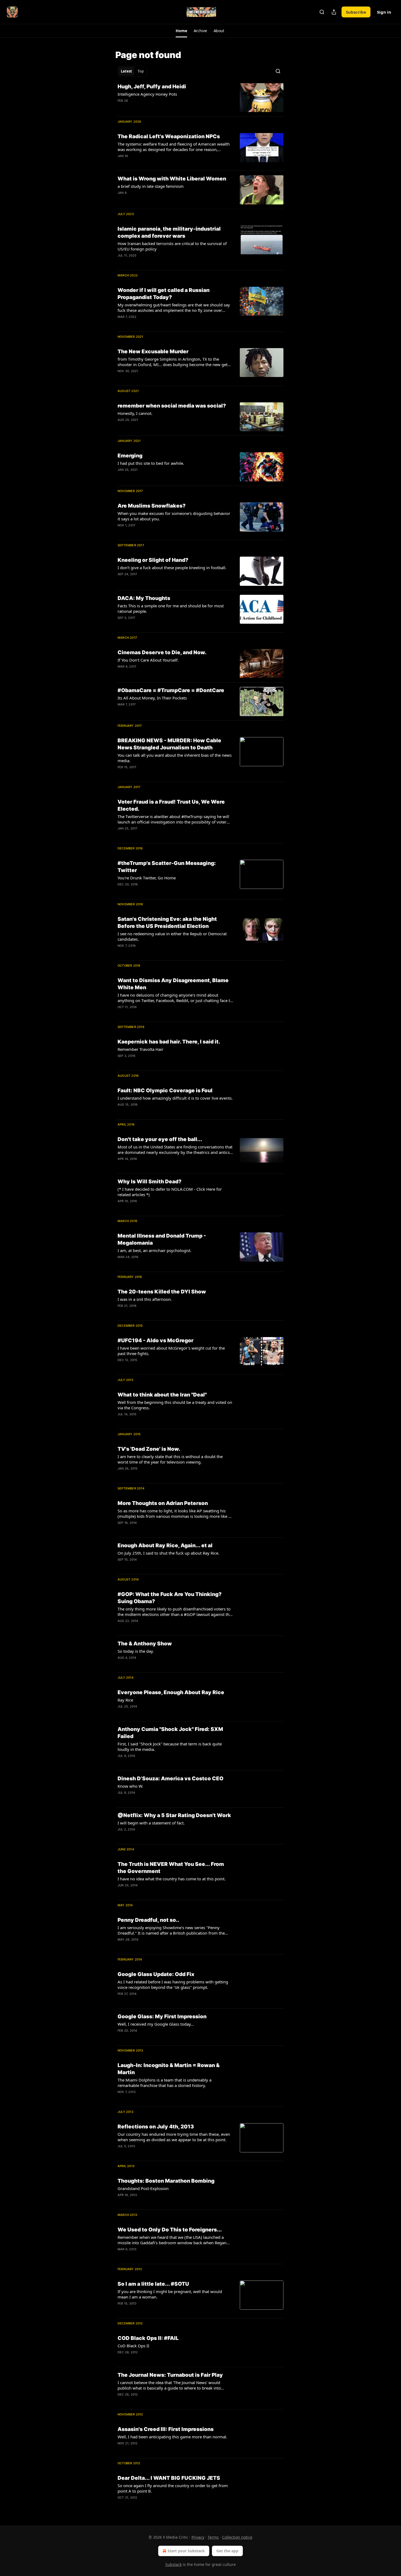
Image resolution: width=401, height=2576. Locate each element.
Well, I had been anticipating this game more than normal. (172, 2437)
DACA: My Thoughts (144, 598)
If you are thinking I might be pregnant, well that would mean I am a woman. (170, 2294)
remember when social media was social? (172, 406)
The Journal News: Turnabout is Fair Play (170, 2375)
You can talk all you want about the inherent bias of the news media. (175, 758)
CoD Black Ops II (133, 2346)
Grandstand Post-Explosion (143, 2188)
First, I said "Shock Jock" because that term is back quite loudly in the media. (170, 1747)
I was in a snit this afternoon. (145, 1299)
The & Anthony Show (145, 1644)
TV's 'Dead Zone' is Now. (149, 1449)
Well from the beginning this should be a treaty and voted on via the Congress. (175, 1405)
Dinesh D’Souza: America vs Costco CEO (170, 1779)
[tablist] (132, 71)
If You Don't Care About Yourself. (148, 660)
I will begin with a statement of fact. (151, 1823)
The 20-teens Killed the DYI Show (162, 1292)
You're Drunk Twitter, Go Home (147, 878)
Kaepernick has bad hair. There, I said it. (169, 1042)
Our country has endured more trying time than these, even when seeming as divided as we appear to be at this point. (174, 2137)
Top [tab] (141, 71)
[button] (181, 31)
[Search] (322, 12)
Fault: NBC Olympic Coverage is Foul (165, 1091)
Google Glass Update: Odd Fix (156, 1974)
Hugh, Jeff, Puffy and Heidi (152, 87)
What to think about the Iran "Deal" (162, 1395)
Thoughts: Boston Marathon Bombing (166, 2181)
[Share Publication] (334, 12)
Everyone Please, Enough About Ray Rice (171, 1692)
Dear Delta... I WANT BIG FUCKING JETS (169, 2478)
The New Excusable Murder (153, 352)
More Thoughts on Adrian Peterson (163, 1503)
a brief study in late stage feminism (151, 186)
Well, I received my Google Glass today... (156, 2024)
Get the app (227, 2551)
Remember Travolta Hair (140, 1049)
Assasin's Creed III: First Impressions (166, 2429)
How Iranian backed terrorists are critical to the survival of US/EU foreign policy (172, 246)
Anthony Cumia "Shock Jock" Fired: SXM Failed (170, 1733)
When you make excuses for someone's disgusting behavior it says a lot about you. (174, 516)
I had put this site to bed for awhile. (151, 463)
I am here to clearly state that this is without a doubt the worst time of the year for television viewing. (170, 1459)
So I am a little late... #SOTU (153, 2284)
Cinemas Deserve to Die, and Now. (162, 652)
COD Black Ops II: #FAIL (148, 2338)
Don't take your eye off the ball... (160, 1139)
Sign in (384, 12)
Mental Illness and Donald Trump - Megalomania (162, 1239)
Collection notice (237, 2537)
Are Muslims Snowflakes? (152, 506)
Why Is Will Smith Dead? (149, 1182)
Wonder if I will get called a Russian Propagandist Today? (164, 294)
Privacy (198, 2537)
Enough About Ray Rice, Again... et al (165, 1545)
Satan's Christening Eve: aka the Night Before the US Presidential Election (167, 923)
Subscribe (356, 12)
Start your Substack (186, 2551)
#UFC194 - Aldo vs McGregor (155, 1340)
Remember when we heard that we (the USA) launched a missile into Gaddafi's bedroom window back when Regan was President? (172, 2240)
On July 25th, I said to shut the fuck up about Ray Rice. (168, 1553)
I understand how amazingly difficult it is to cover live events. (175, 1098)
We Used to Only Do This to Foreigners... (170, 2230)
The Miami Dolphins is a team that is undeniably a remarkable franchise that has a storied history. (164, 2083)
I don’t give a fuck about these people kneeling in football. (172, 568)
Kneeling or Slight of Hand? (153, 560)
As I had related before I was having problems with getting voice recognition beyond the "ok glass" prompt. (173, 1984)
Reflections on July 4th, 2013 (156, 2127)
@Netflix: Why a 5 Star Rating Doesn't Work (174, 1815)
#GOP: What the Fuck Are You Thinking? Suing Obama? (170, 1598)
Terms (213, 2537)
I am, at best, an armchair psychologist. (155, 1250)
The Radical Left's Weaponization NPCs (169, 136)
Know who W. (130, 1786)
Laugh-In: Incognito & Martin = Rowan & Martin (169, 2069)
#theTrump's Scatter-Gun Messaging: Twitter (167, 867)
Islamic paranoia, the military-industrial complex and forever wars (169, 232)
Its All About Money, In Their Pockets (152, 698)
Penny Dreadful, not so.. (148, 1920)
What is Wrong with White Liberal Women (172, 179)
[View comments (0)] (157, 108)
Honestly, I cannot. (135, 413)
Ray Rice (125, 1700)
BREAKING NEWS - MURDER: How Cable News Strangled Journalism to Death (169, 744)
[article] (200, 98)
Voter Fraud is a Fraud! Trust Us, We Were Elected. (171, 805)
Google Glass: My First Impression (162, 2017)
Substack (173, 2564)
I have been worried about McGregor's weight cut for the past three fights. (171, 1351)
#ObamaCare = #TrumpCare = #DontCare (171, 690)
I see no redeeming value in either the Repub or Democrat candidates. (172, 936)
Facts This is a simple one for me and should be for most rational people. (171, 608)
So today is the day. (136, 1651)
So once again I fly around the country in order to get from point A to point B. (173, 2488)
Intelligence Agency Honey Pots (147, 94)
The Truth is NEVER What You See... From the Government (171, 1868)
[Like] (121, 108)
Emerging (130, 456)
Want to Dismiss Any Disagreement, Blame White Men (173, 984)
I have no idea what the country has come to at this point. (172, 1879)
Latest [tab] (126, 71)
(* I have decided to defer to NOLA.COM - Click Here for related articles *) (170, 1192)
